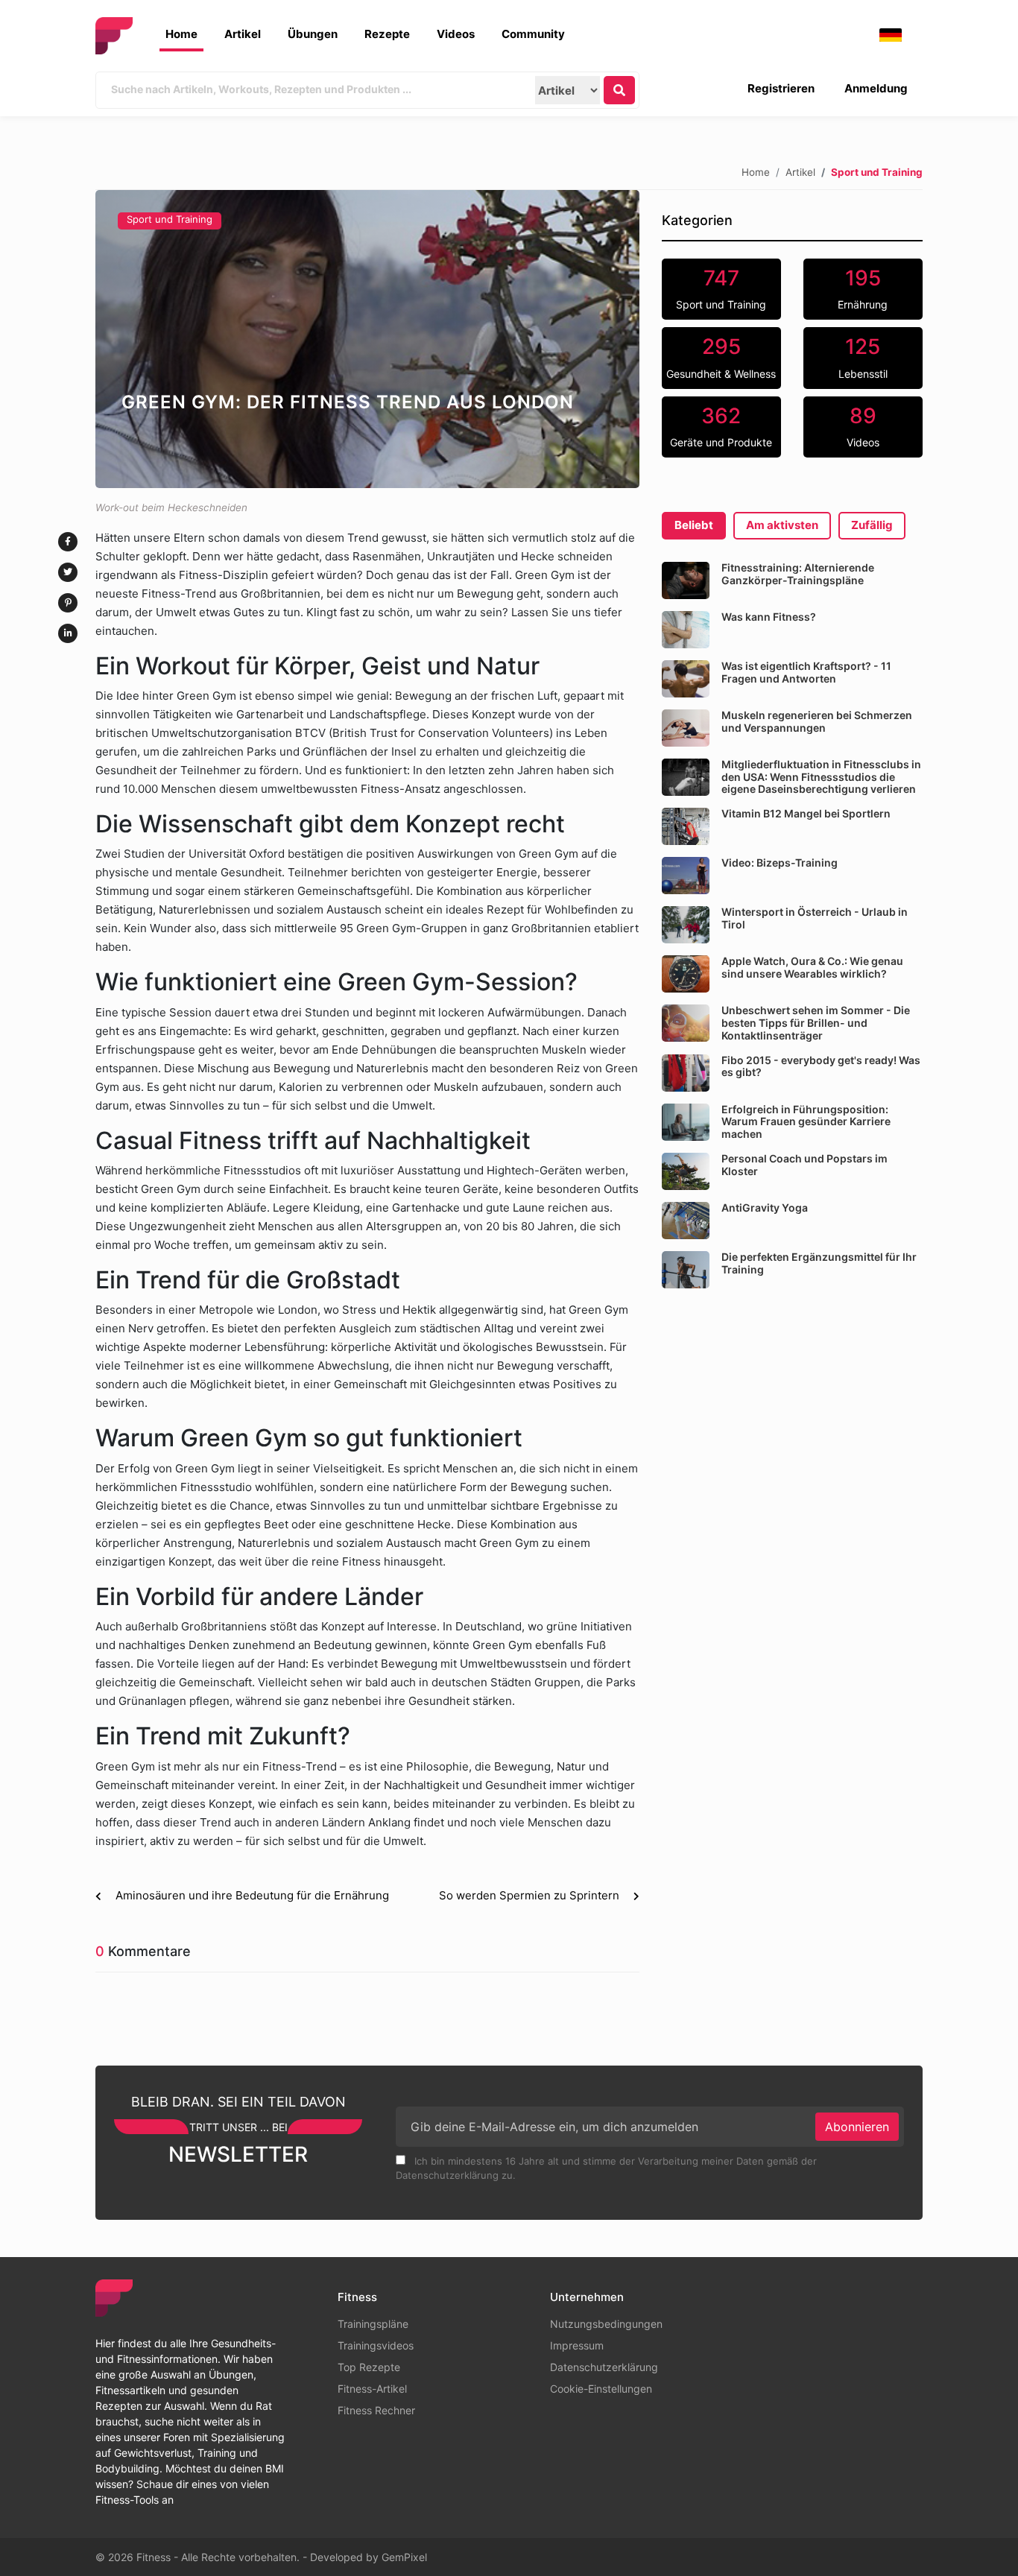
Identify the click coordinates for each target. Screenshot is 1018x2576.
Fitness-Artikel (372, 2389)
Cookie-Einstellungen (601, 2389)
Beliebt (694, 525)
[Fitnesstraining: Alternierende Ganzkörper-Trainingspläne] (686, 580)
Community (533, 34)
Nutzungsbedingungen (606, 2324)
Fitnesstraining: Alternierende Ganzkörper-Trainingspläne (798, 574)
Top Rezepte (369, 2367)
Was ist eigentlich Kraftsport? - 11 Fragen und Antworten (806, 672)
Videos (456, 34)
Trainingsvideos (376, 2345)
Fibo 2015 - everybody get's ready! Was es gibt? (821, 1066)
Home (181, 34)
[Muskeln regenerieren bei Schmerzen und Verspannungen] (686, 728)
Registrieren (781, 88)
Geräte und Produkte (721, 426)
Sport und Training (170, 219)
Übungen (313, 34)
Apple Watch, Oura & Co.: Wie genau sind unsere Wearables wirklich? (812, 967)
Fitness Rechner (376, 2410)
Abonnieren (857, 2127)
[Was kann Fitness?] (686, 630)
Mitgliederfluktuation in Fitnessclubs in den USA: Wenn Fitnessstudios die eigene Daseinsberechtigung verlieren (821, 777)
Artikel (243, 34)
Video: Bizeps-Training (780, 863)
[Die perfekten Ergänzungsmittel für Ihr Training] (686, 1270)
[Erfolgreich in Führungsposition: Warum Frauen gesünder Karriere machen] (686, 1122)
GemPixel (404, 2557)
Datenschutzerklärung (604, 2367)
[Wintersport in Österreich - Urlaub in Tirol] (686, 925)
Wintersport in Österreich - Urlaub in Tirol (815, 918)
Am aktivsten (782, 525)
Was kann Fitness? (769, 617)
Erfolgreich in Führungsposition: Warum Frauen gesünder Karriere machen (806, 1122)
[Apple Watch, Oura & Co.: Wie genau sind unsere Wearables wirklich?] (686, 974)
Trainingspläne (373, 2324)
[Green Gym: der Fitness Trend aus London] (367, 339)
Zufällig (872, 525)
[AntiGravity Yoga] (686, 1221)
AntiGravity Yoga (765, 1208)
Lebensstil (863, 357)
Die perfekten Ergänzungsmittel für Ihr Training (819, 1263)
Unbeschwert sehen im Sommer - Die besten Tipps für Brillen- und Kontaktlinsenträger (816, 1023)
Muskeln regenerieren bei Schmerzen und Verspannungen (817, 721)
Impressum (577, 2345)
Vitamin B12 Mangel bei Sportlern (806, 813)
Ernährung (863, 288)
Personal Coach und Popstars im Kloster (804, 1165)
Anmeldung (876, 88)
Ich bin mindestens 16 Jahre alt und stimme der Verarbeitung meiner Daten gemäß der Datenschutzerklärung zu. (606, 2168)
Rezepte (387, 34)
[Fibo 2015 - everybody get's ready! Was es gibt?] (686, 1073)
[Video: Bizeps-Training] (686, 876)
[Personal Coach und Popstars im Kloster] (686, 1171)
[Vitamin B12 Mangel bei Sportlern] (686, 826)
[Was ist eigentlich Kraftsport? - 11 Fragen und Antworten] (686, 679)
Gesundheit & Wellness (721, 357)
